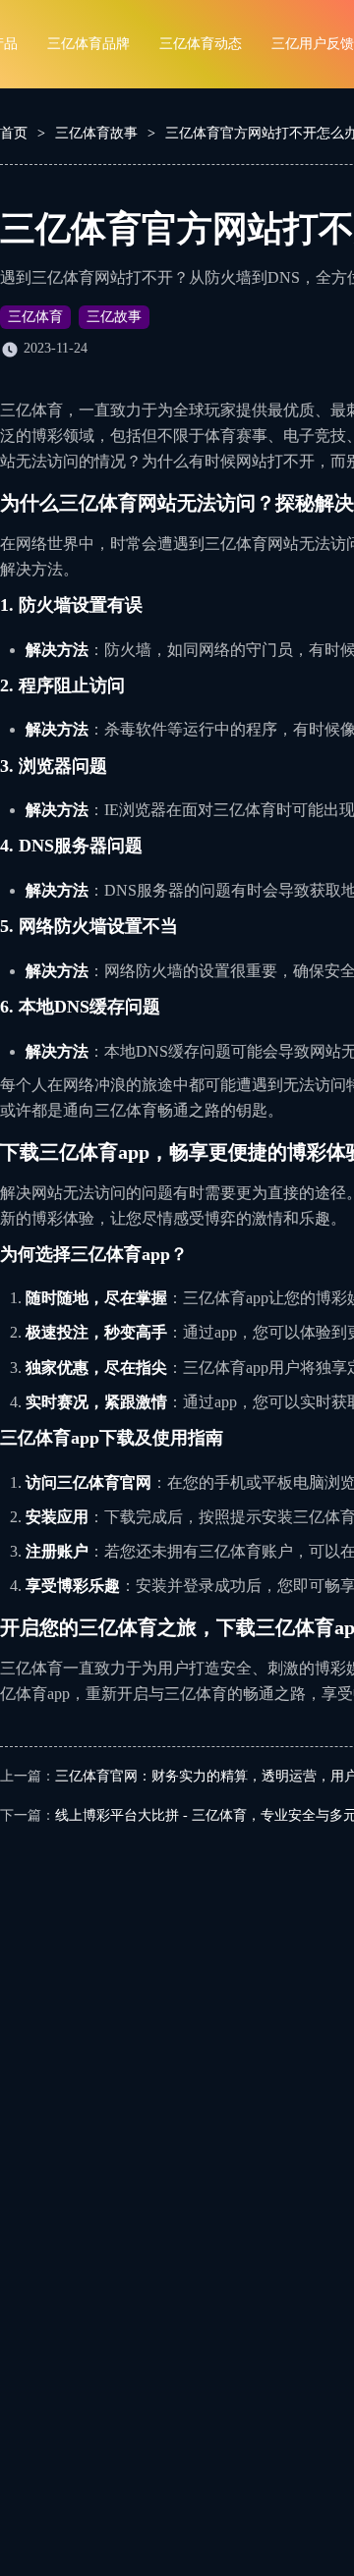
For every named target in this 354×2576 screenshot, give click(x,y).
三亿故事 (114, 317)
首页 (14, 133)
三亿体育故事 (96, 133)
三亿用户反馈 (313, 44)
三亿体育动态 (201, 44)
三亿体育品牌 (88, 44)
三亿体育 (35, 317)
